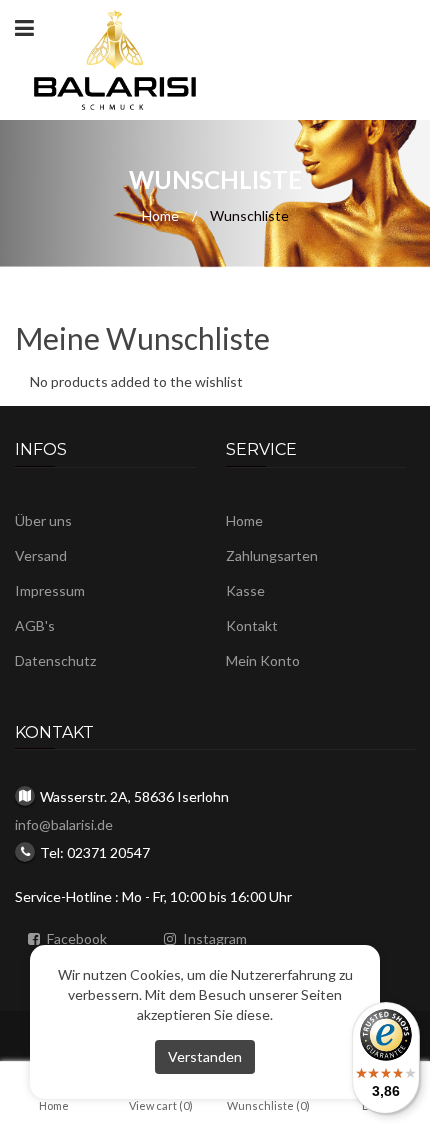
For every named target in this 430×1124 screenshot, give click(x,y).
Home (160, 215)
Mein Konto (263, 660)
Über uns (43, 520)
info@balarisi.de (64, 824)
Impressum (50, 590)
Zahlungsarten (272, 555)
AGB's (35, 625)
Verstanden (205, 1056)
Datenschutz (55, 660)
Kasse (245, 590)
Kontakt (252, 625)
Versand (41, 555)
